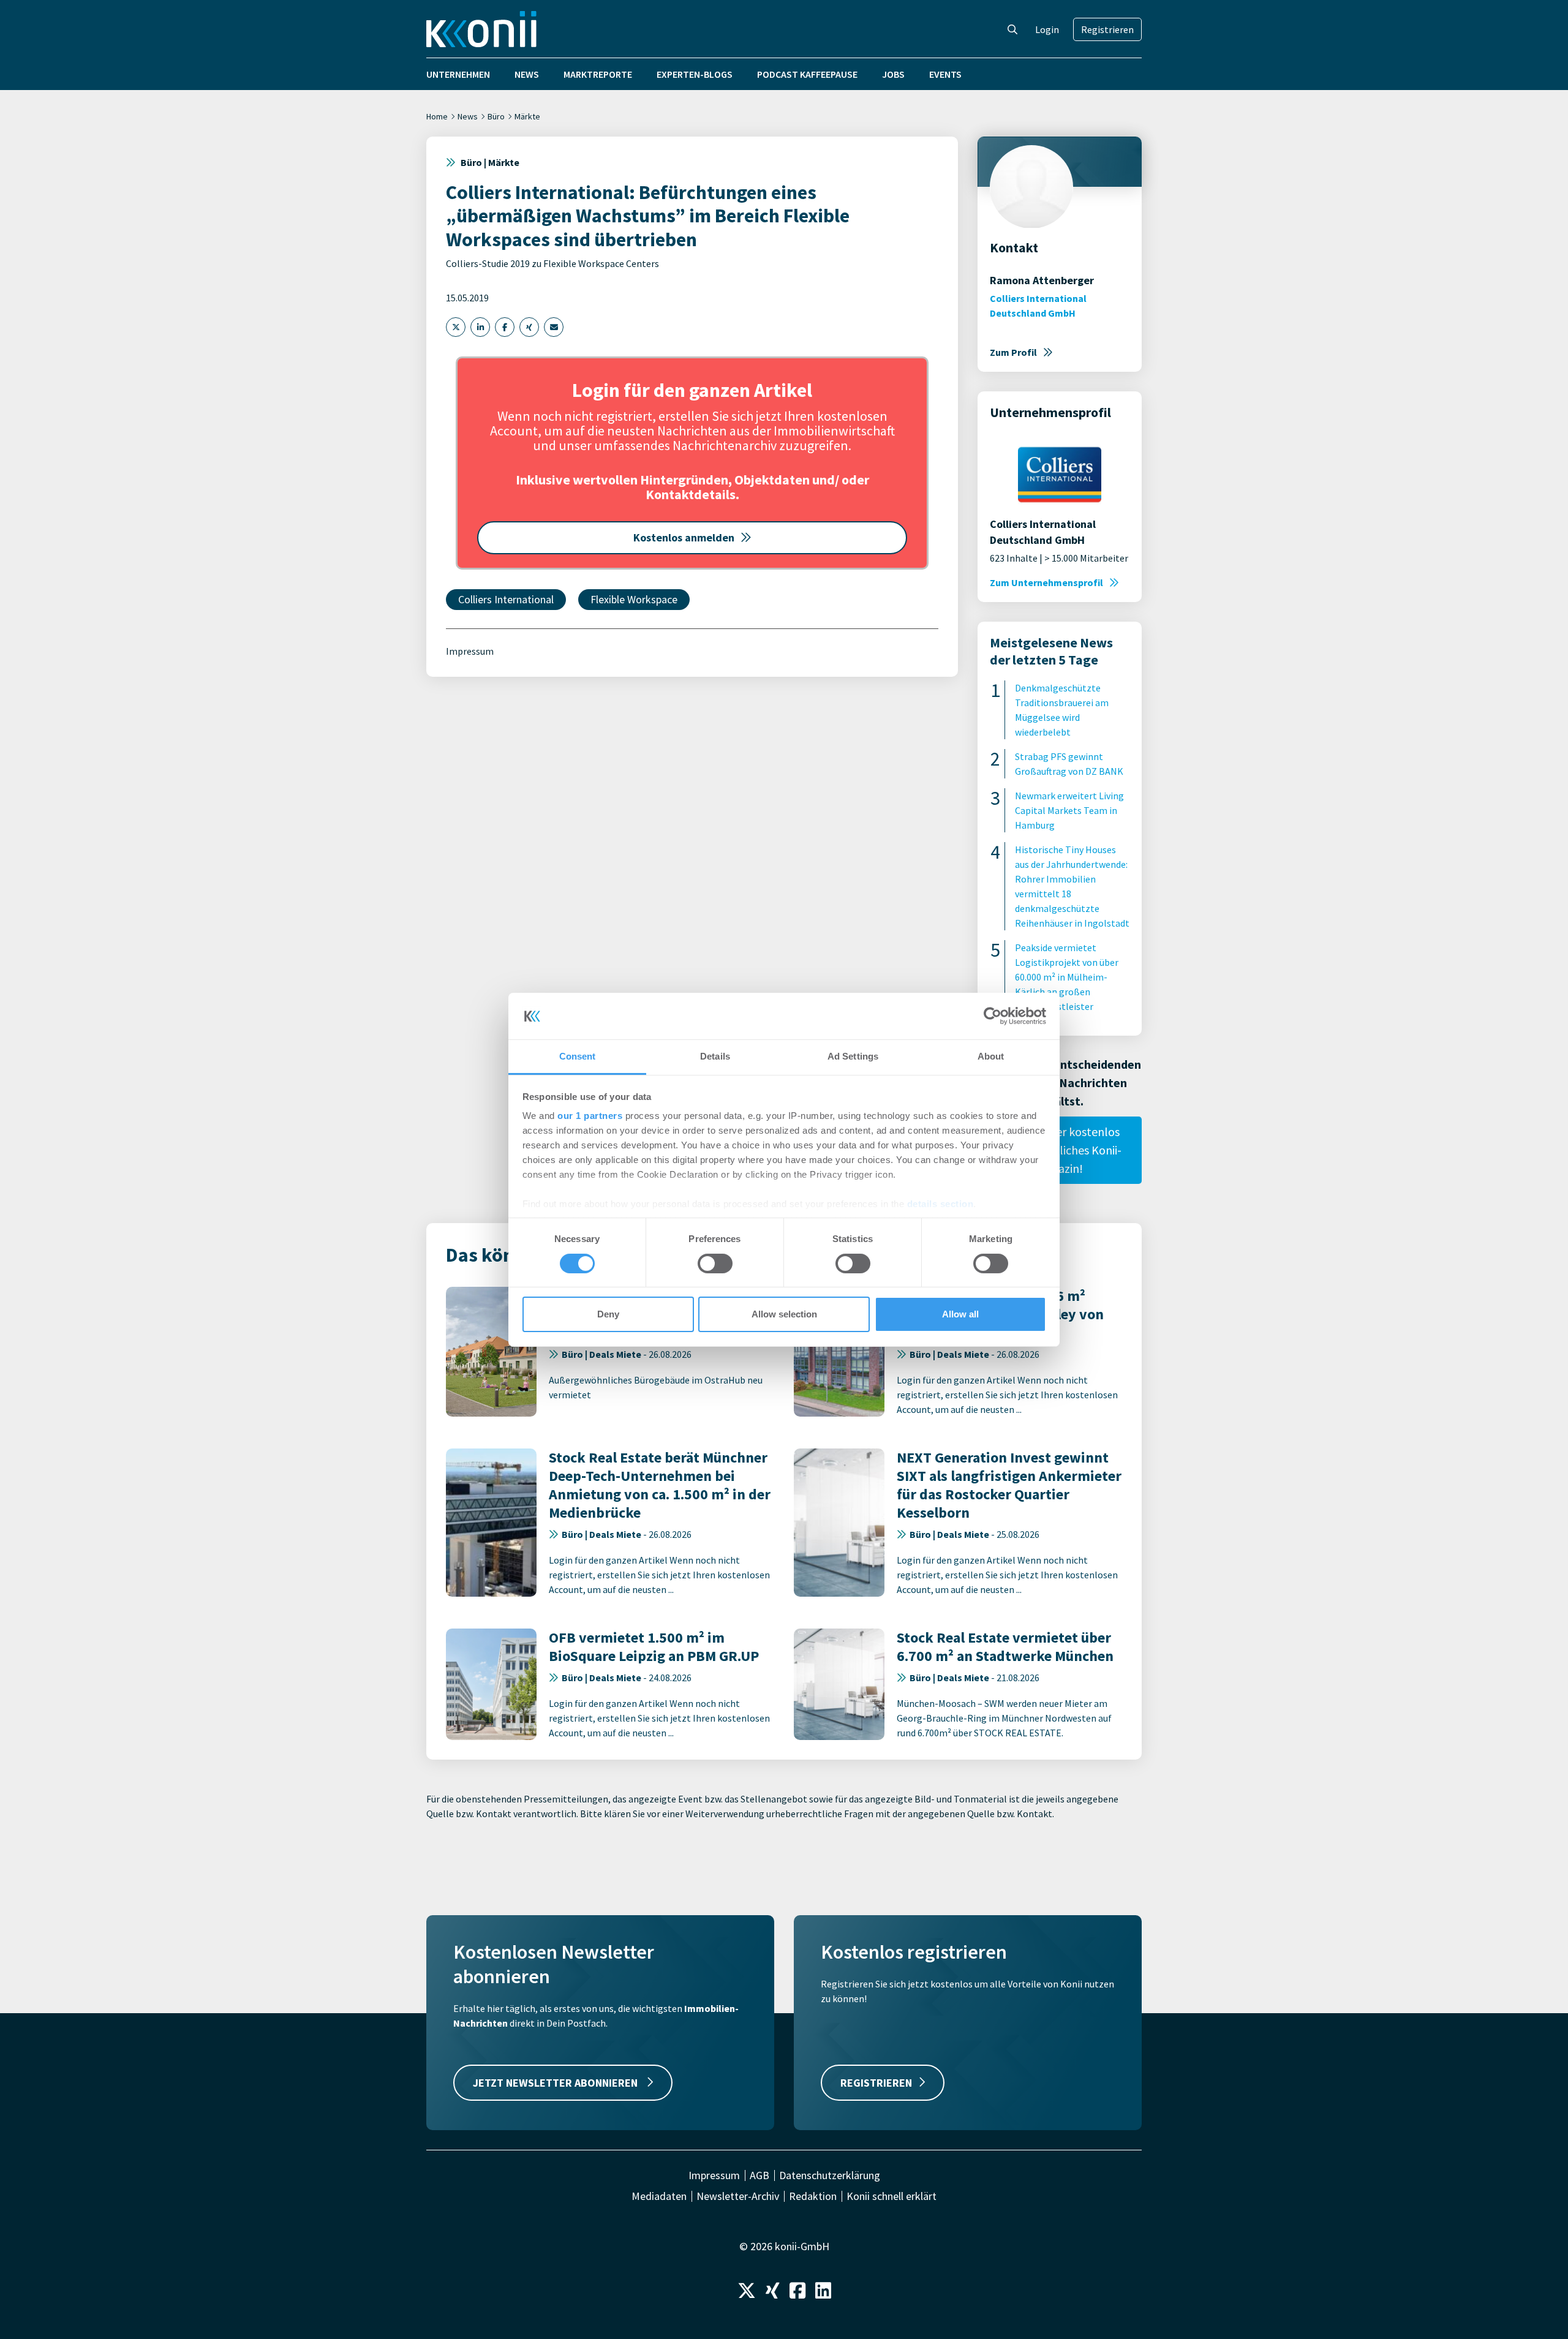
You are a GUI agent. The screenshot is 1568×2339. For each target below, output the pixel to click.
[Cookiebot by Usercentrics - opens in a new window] (993, 1016)
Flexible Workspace (634, 599)
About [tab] (991, 1056)
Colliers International (506, 599)
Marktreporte (598, 74)
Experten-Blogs (695, 74)
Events (945, 74)
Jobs (893, 74)
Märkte (527, 116)
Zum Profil (1013, 352)
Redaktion (813, 2196)
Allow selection (784, 1314)
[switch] (715, 1264)
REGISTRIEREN (876, 2083)
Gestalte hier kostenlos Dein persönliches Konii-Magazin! (1060, 1150)
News (527, 74)
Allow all (960, 1314)
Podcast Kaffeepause (807, 74)
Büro (496, 116)
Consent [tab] (578, 1056)
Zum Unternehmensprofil (1046, 582)
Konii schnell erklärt (891, 2196)
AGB (759, 2175)
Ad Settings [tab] (853, 1056)
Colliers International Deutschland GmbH (1038, 306)
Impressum (470, 651)
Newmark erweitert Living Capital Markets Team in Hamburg (1069, 810)
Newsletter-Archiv (738, 2196)
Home (437, 116)
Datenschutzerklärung (830, 2175)
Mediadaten (659, 2196)
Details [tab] (715, 1056)
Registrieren (1107, 29)
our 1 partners (590, 1116)
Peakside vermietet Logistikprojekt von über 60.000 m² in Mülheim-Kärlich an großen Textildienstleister (1067, 977)
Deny (608, 1314)
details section (940, 1204)
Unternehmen (458, 74)
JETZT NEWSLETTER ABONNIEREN (556, 2083)
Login (1047, 29)
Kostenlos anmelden (684, 537)
